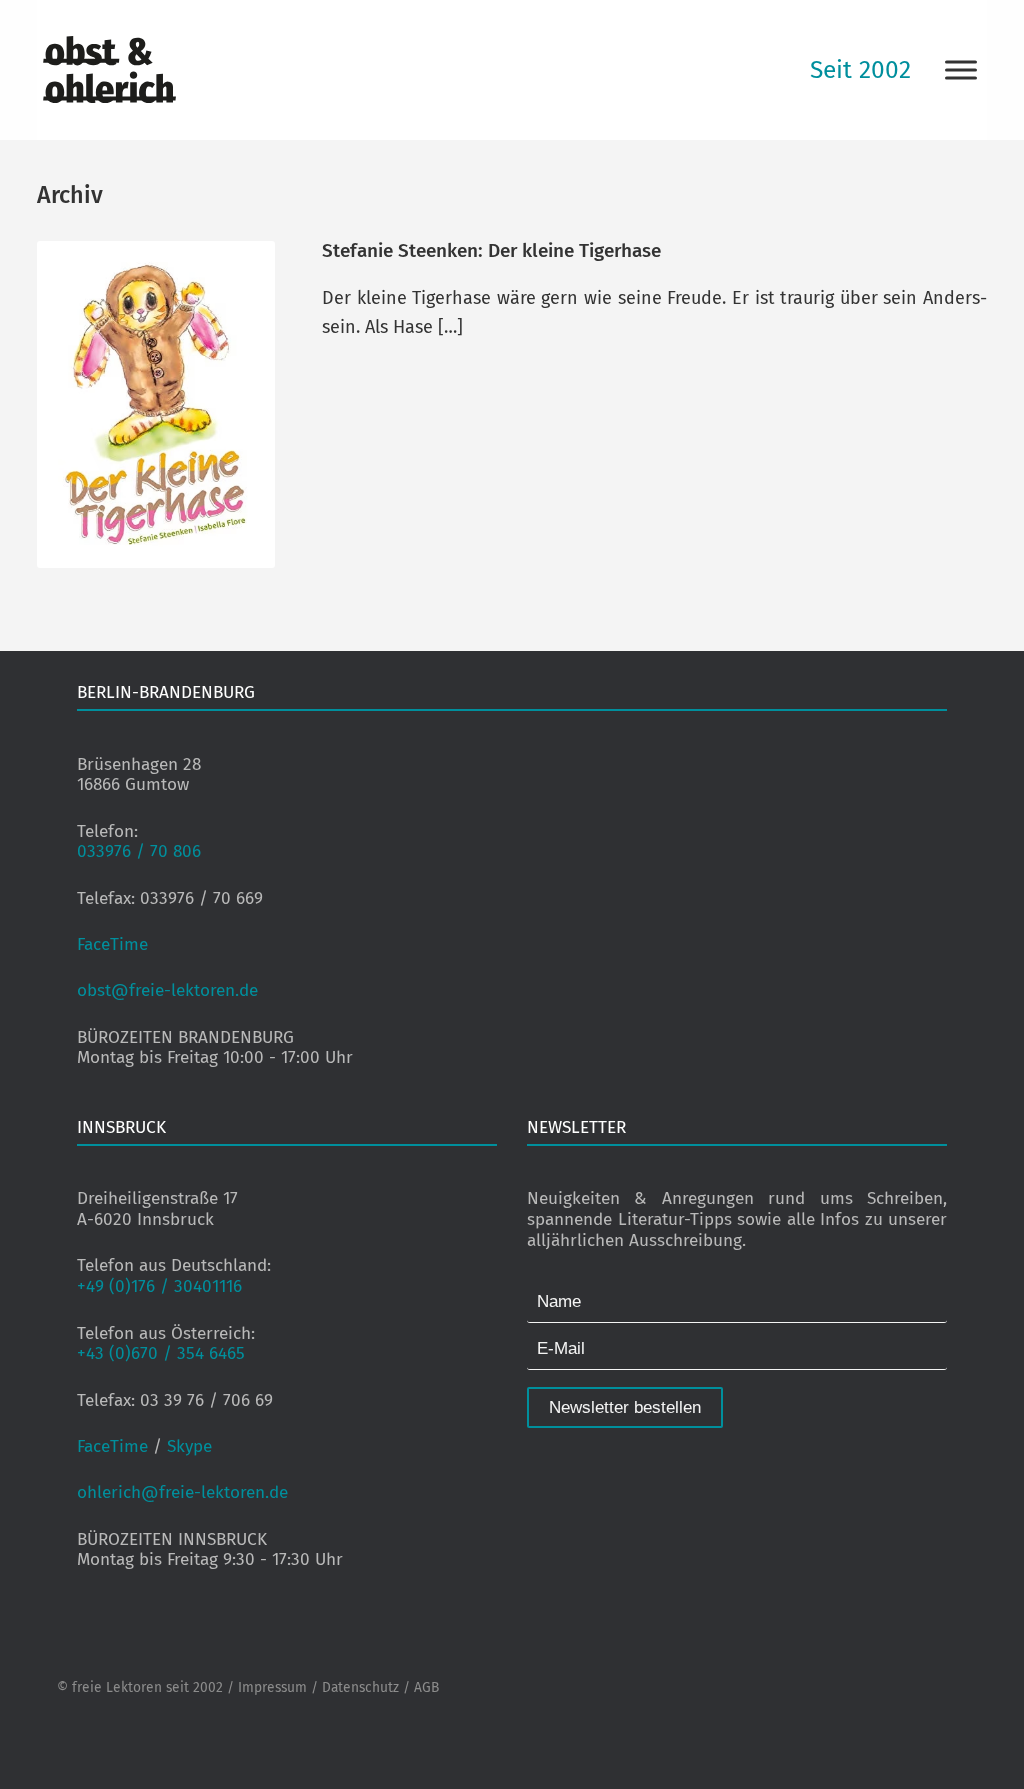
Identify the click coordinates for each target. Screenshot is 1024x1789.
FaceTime (112, 944)
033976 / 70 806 (139, 851)
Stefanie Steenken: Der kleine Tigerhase (491, 250)
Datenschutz (360, 1687)
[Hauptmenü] (961, 69)
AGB (426, 1687)
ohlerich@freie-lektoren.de (182, 1492)
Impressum (272, 1687)
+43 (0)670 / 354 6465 (161, 1353)
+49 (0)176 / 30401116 (159, 1286)
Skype (189, 1446)
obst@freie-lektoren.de (167, 990)
